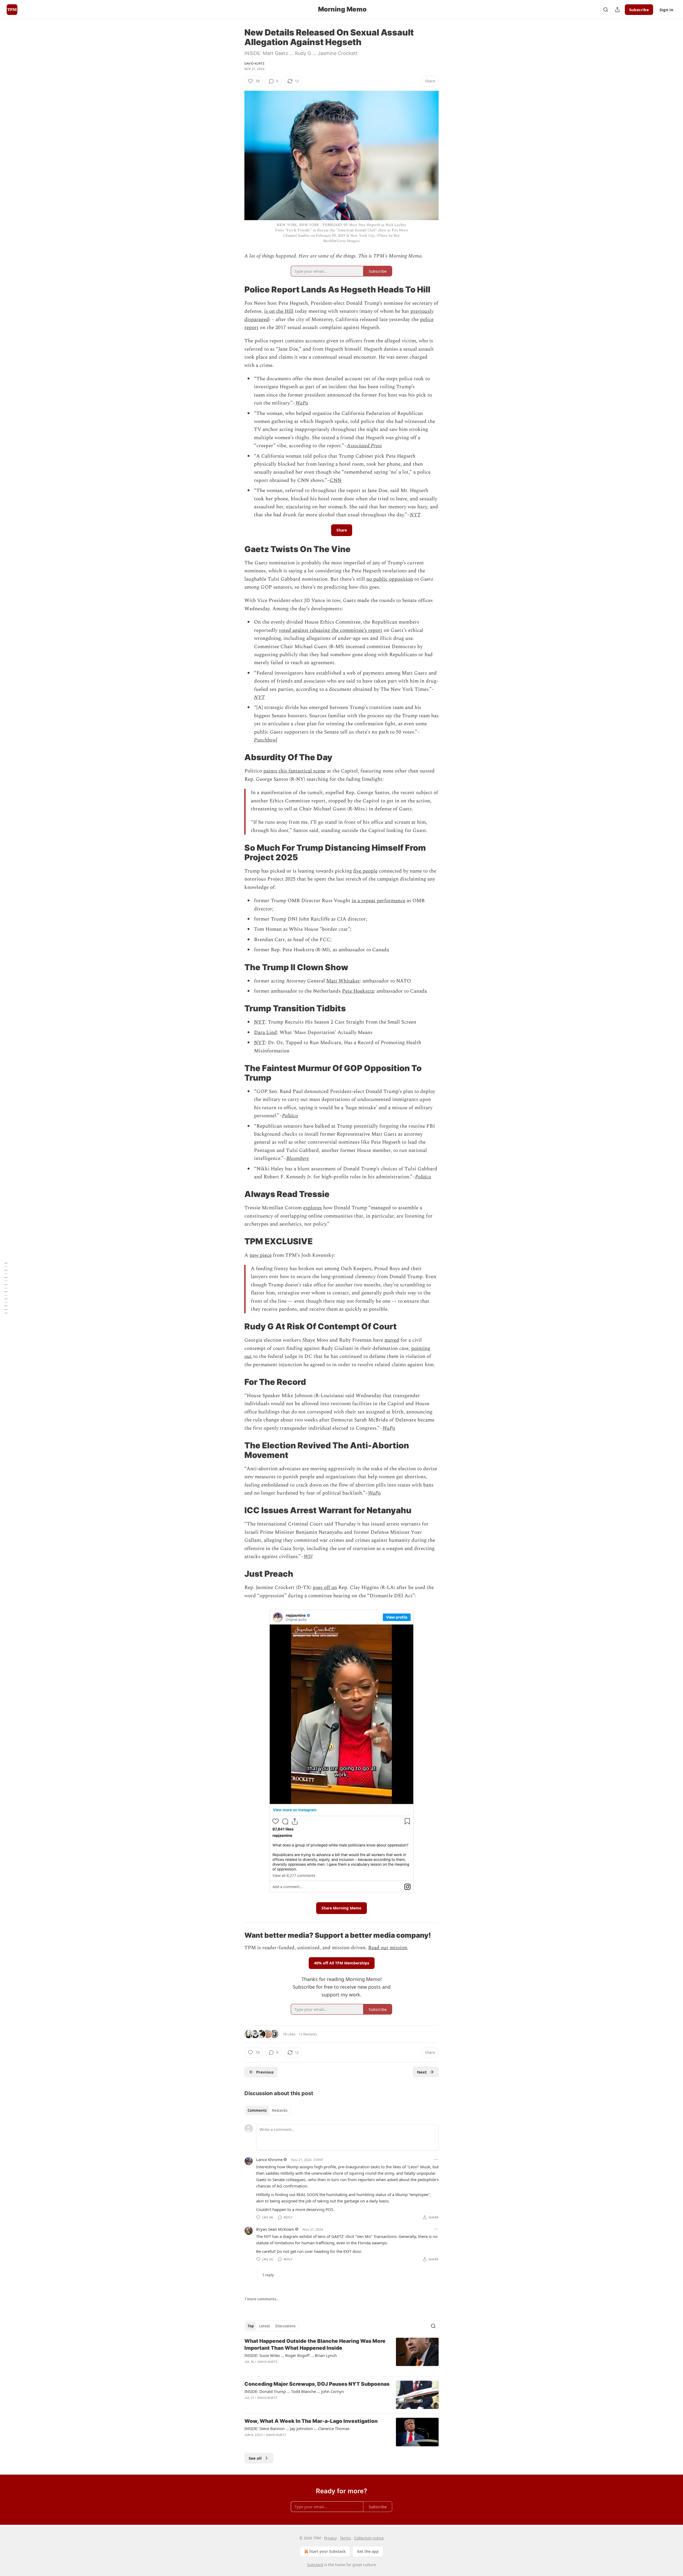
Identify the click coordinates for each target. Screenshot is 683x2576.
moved (392, 1340)
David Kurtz (254, 64)
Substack (315, 2565)
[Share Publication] (617, 10)
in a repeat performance (378, 901)
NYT (415, 515)
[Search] (606, 10)
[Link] (237, 290)
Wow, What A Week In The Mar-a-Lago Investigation (311, 2421)
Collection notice (369, 2538)
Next (422, 2072)
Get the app (368, 2551)
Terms (345, 2538)
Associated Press (364, 446)
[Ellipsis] (436, 2159)
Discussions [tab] (285, 2326)
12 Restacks (308, 2034)
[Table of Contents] (6, 1288)
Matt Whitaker (343, 981)
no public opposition (390, 579)
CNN (336, 480)
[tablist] (267, 2110)
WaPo (302, 403)
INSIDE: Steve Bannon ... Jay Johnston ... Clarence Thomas (297, 2428)
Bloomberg (297, 1158)
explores (312, 1208)
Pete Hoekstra (358, 991)
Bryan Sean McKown (275, 2229)
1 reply (268, 2275)
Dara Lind (265, 1033)
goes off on (325, 1588)
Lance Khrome (269, 2159)
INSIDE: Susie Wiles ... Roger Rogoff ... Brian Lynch (291, 2355)
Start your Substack (327, 2551)
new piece (261, 1255)
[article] (341, 2355)
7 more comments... (262, 2299)
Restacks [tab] (280, 2110)
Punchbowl (266, 740)
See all (255, 2458)
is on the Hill (279, 311)
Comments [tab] (257, 2110)
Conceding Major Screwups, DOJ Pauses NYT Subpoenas (317, 2384)
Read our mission (388, 1948)
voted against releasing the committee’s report (331, 630)
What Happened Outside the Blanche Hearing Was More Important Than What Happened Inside (315, 2345)
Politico (290, 1116)
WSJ (308, 1557)
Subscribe (639, 10)
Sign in (666, 10)
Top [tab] (251, 2326)
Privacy (330, 2538)
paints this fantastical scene (294, 771)
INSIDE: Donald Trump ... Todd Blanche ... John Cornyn (294, 2391)
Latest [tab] (265, 2326)
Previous (265, 2072)
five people (365, 871)
